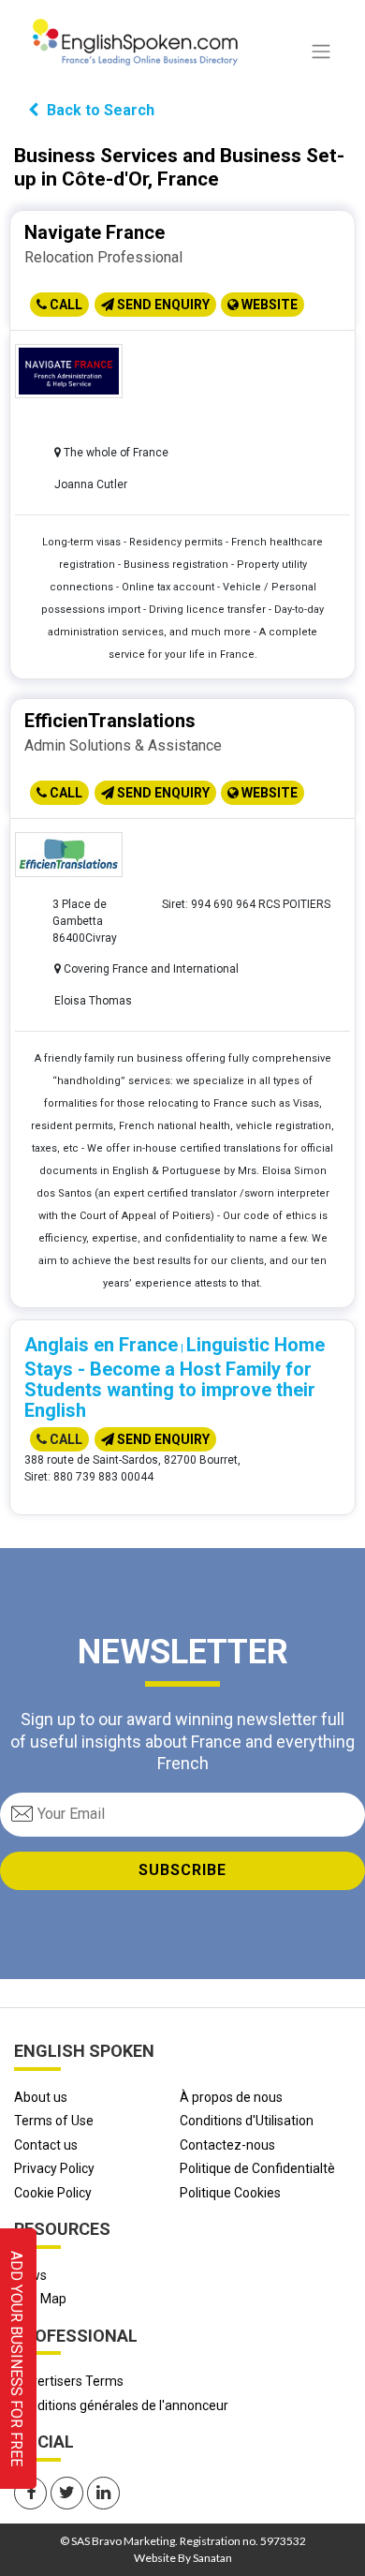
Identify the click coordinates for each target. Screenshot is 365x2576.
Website (268, 305)
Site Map (40, 2299)
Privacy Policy (54, 2168)
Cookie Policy (53, 2193)
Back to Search (99, 110)
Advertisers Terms (69, 2381)
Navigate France (95, 232)
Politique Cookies (230, 2193)
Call (65, 305)
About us (41, 2097)
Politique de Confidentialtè (257, 2168)
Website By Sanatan (183, 2558)
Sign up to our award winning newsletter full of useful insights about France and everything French (182, 1741)
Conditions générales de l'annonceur (121, 2405)
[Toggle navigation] (321, 52)
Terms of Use (54, 2121)
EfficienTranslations (110, 721)
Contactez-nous (227, 2145)
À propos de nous (231, 2097)
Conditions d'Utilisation (247, 2121)
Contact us (46, 2145)
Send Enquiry (162, 305)
